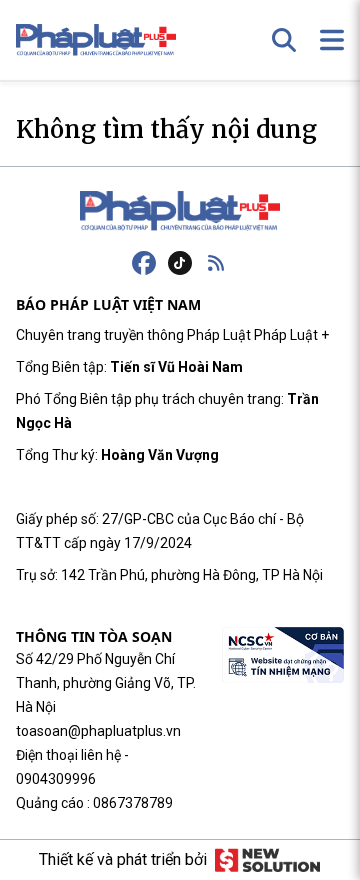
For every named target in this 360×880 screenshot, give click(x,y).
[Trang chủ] (180, 211)
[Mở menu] (332, 40)
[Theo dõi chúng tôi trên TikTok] (180, 263)
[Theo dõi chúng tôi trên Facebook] (144, 263)
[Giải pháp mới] (267, 860)
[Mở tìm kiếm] (284, 40)
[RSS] (216, 263)
